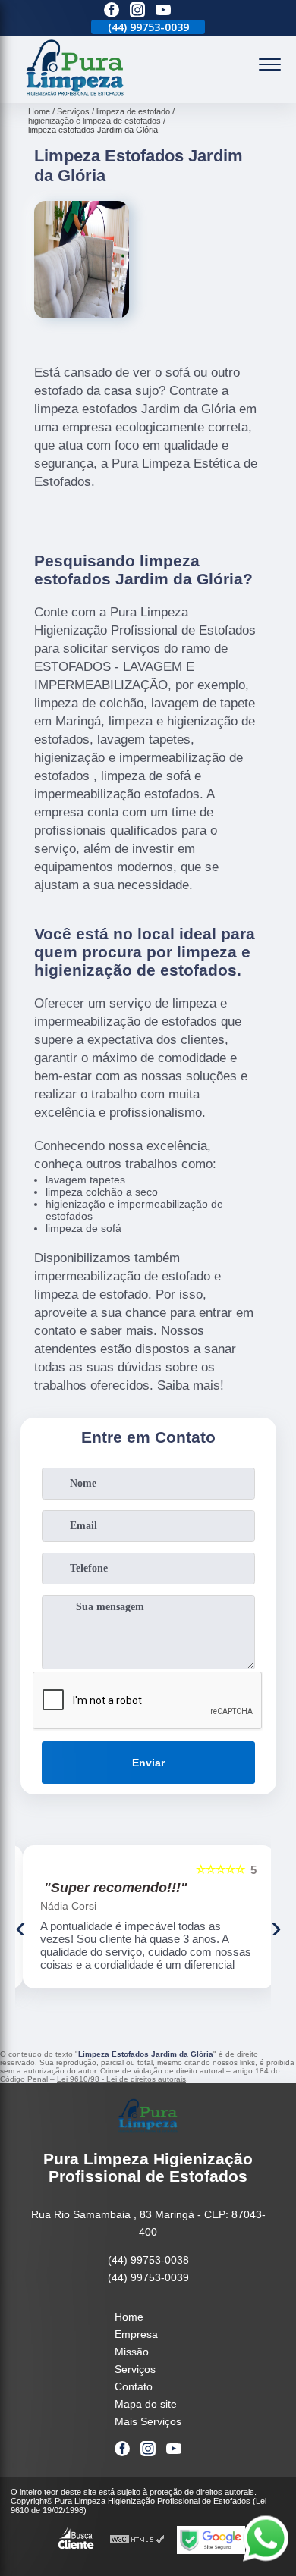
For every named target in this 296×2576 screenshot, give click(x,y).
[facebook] (112, 11)
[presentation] (20, 1927)
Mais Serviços (148, 2421)
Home (129, 2317)
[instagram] (137, 11)
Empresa (136, 2334)
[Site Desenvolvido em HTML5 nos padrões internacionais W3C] (137, 2540)
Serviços (135, 2369)
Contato (134, 2386)
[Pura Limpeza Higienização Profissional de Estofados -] (75, 95)
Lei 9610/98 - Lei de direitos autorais (121, 2079)
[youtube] (163, 11)
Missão (132, 2352)
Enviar (148, 1763)
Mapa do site (146, 2404)
